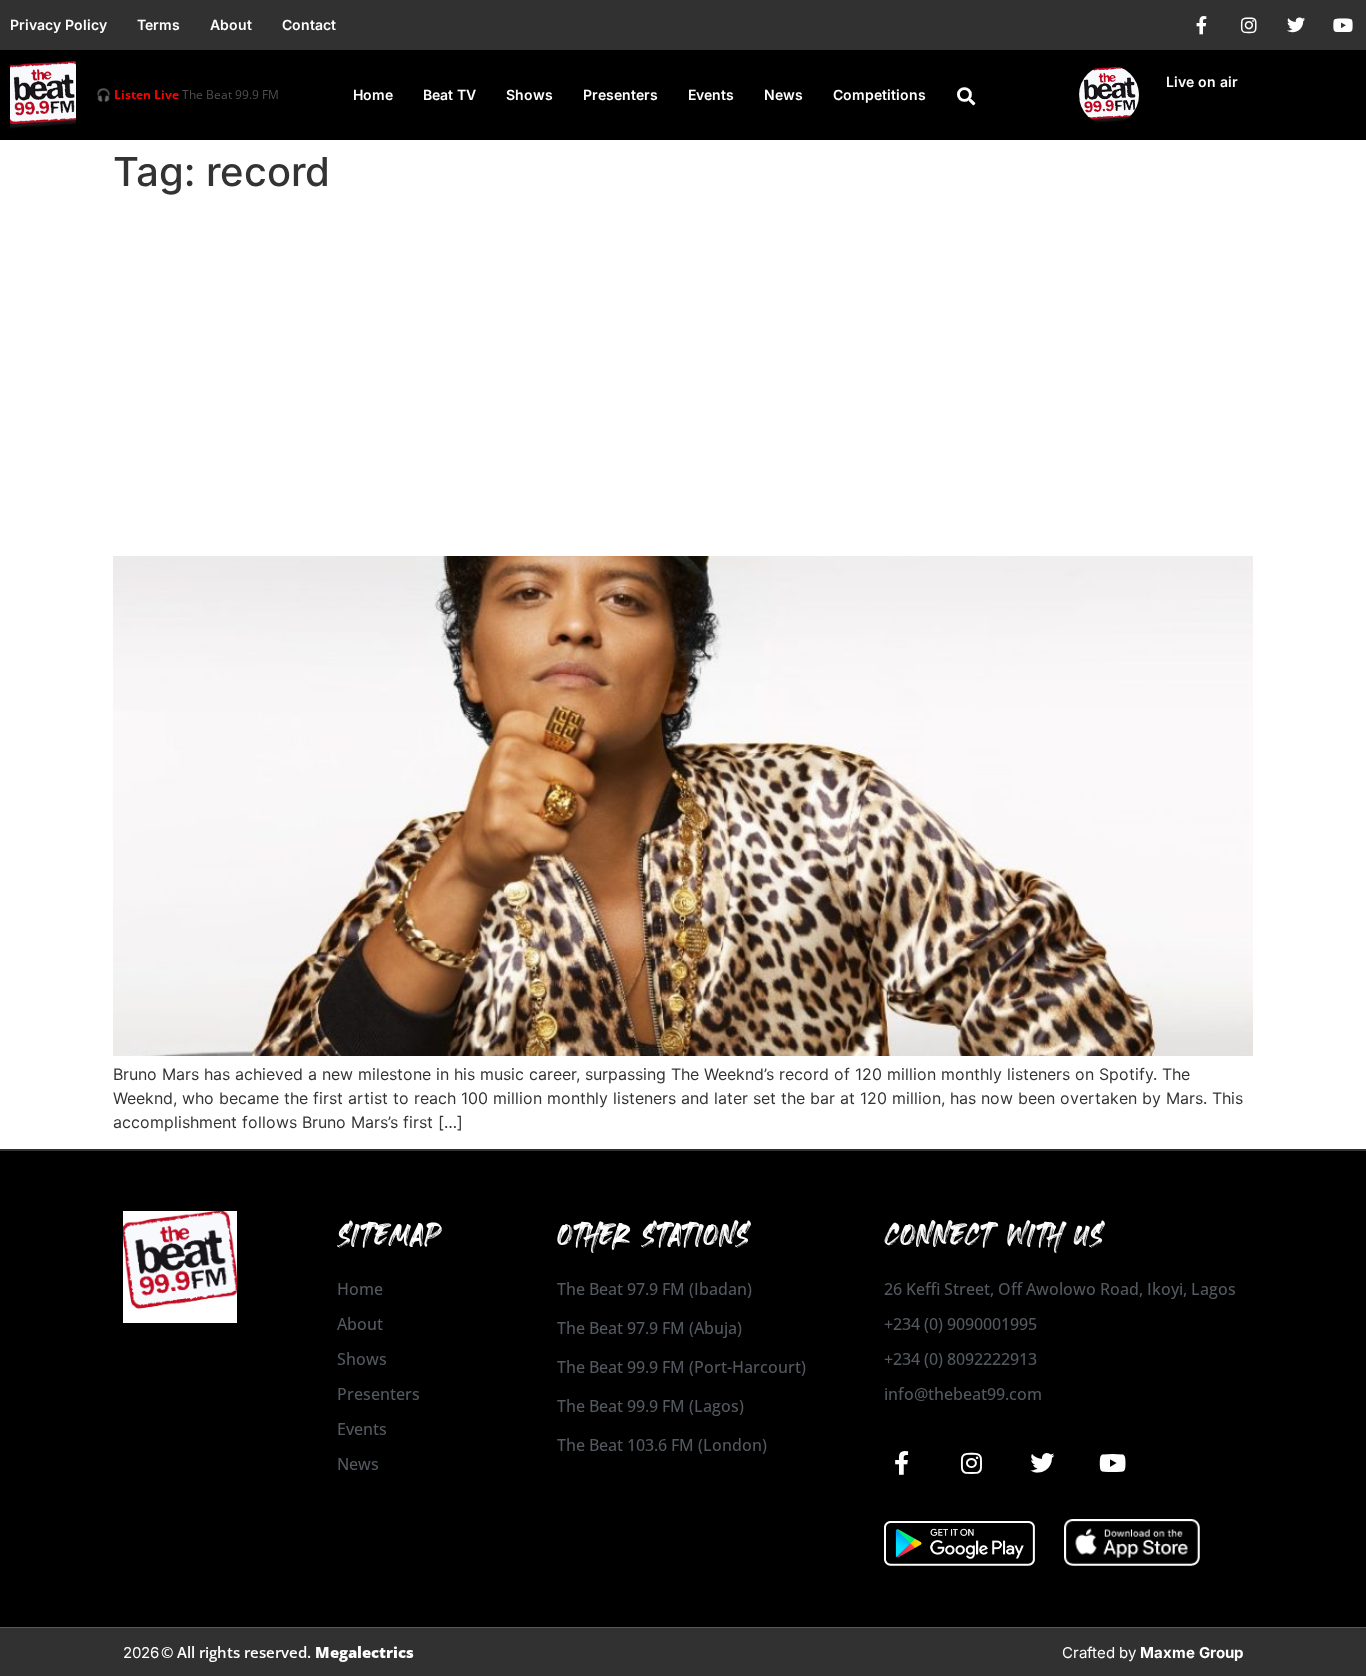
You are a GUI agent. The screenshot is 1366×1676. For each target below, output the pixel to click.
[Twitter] (1296, 25)
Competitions (879, 94)
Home (373, 94)
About (231, 24)
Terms (158, 24)
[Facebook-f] (1202, 25)
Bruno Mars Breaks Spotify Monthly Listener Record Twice (554, 520)
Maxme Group (1191, 1652)
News (783, 94)
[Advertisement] (683, 352)
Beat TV (449, 94)
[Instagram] (1249, 25)
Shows (529, 94)
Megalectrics (364, 1652)
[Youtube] (1343, 25)
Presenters (620, 94)
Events (711, 94)
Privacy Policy (58, 24)
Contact (309, 24)
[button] (966, 96)
